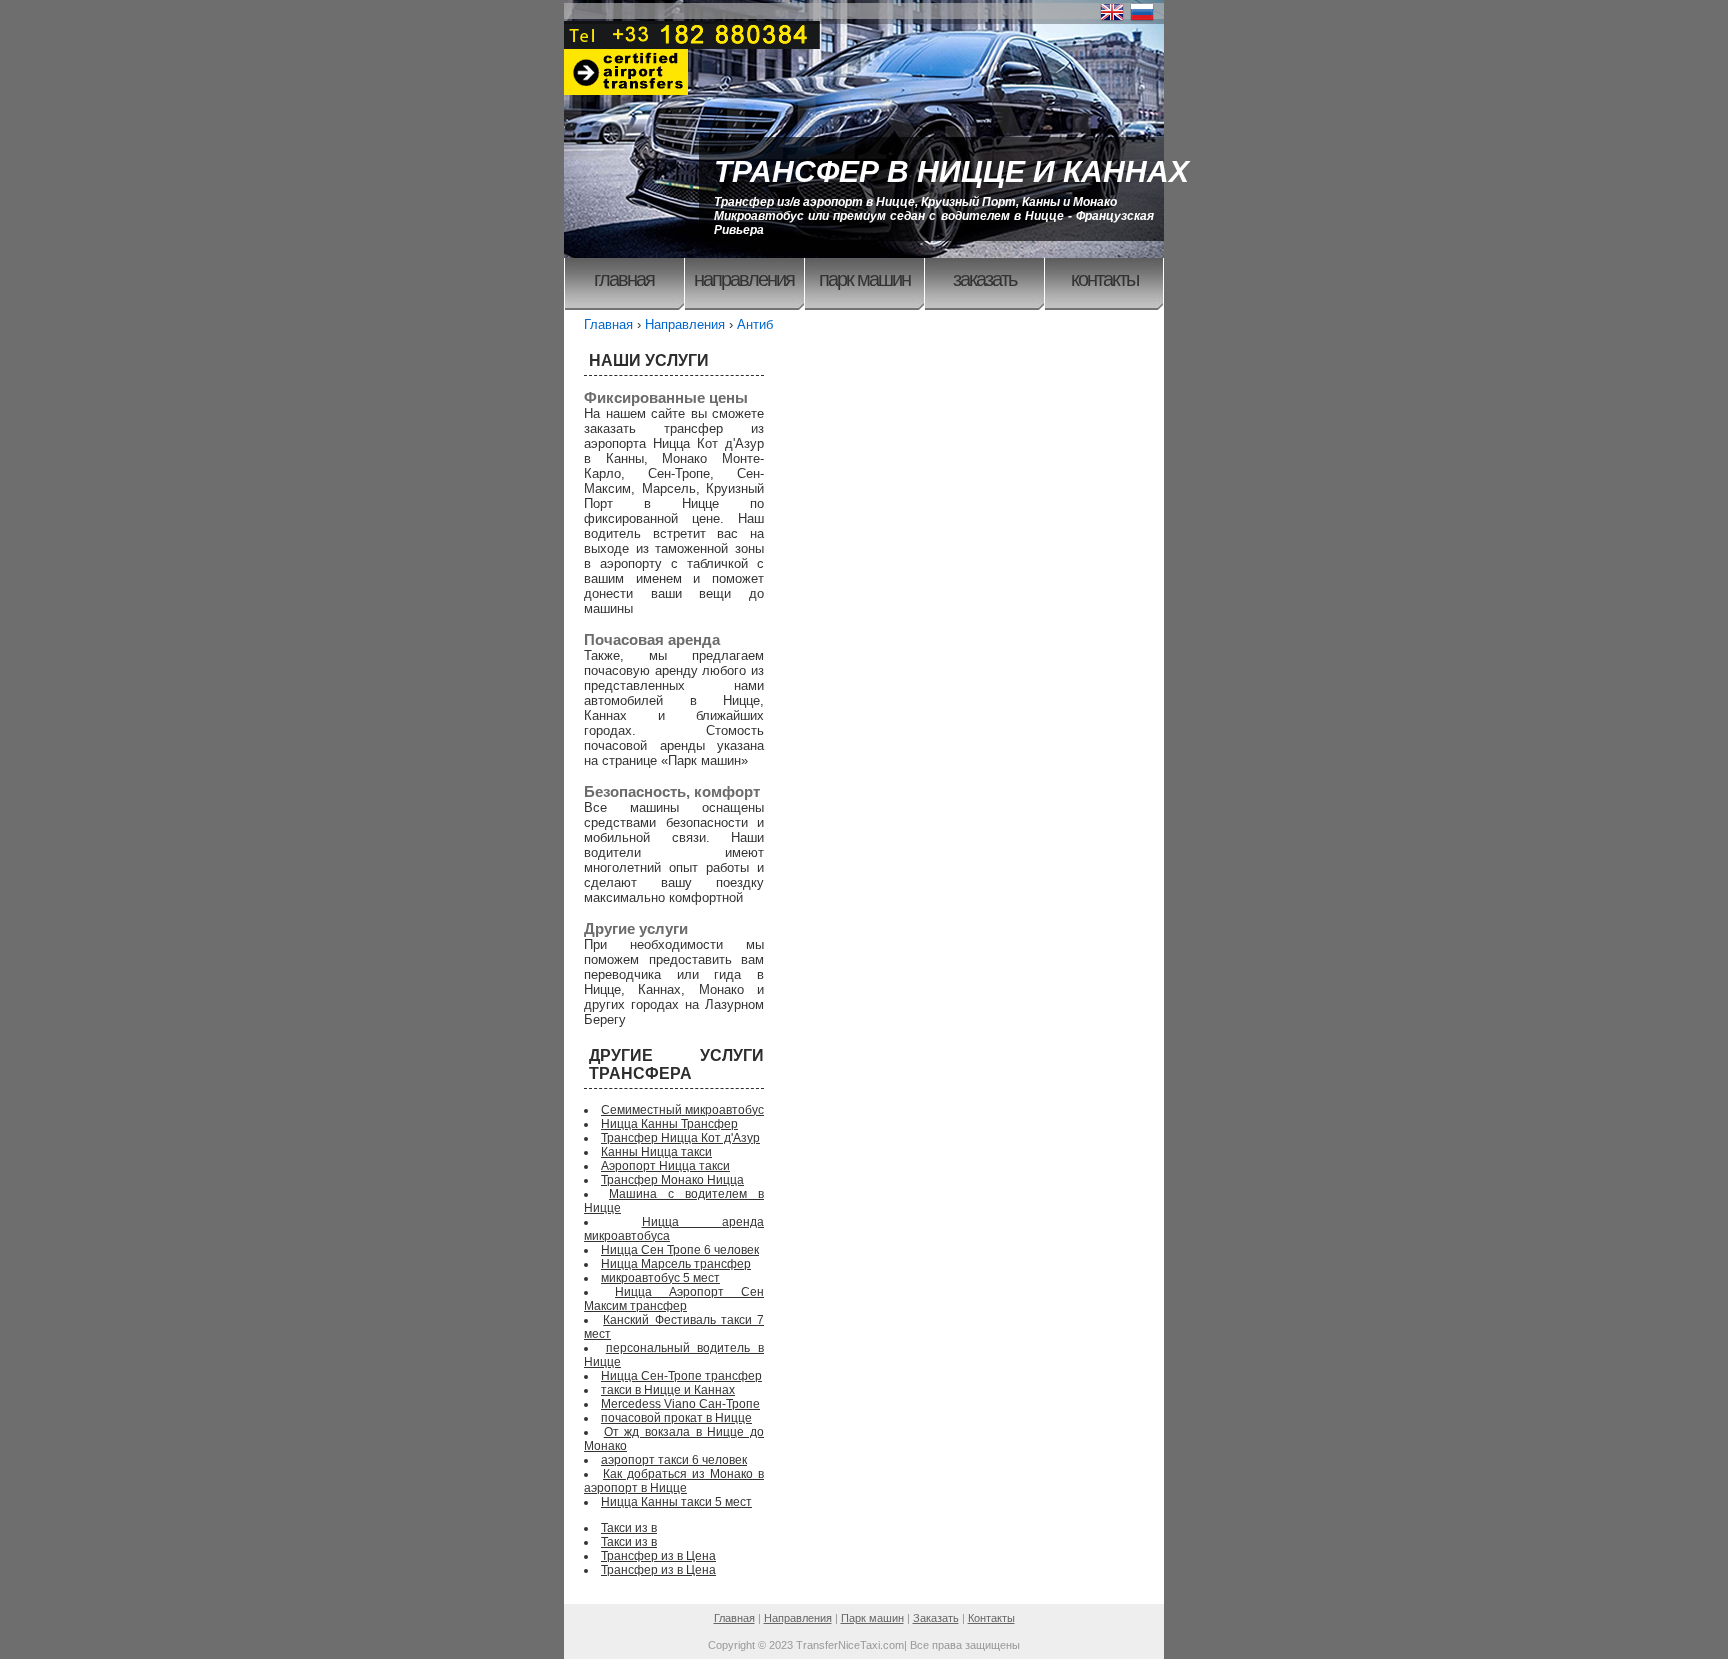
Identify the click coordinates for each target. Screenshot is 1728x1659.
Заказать (984, 279)
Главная (624, 279)
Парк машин (864, 279)
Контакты (1104, 279)
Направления (744, 279)
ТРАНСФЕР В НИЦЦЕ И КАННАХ (951, 171)
